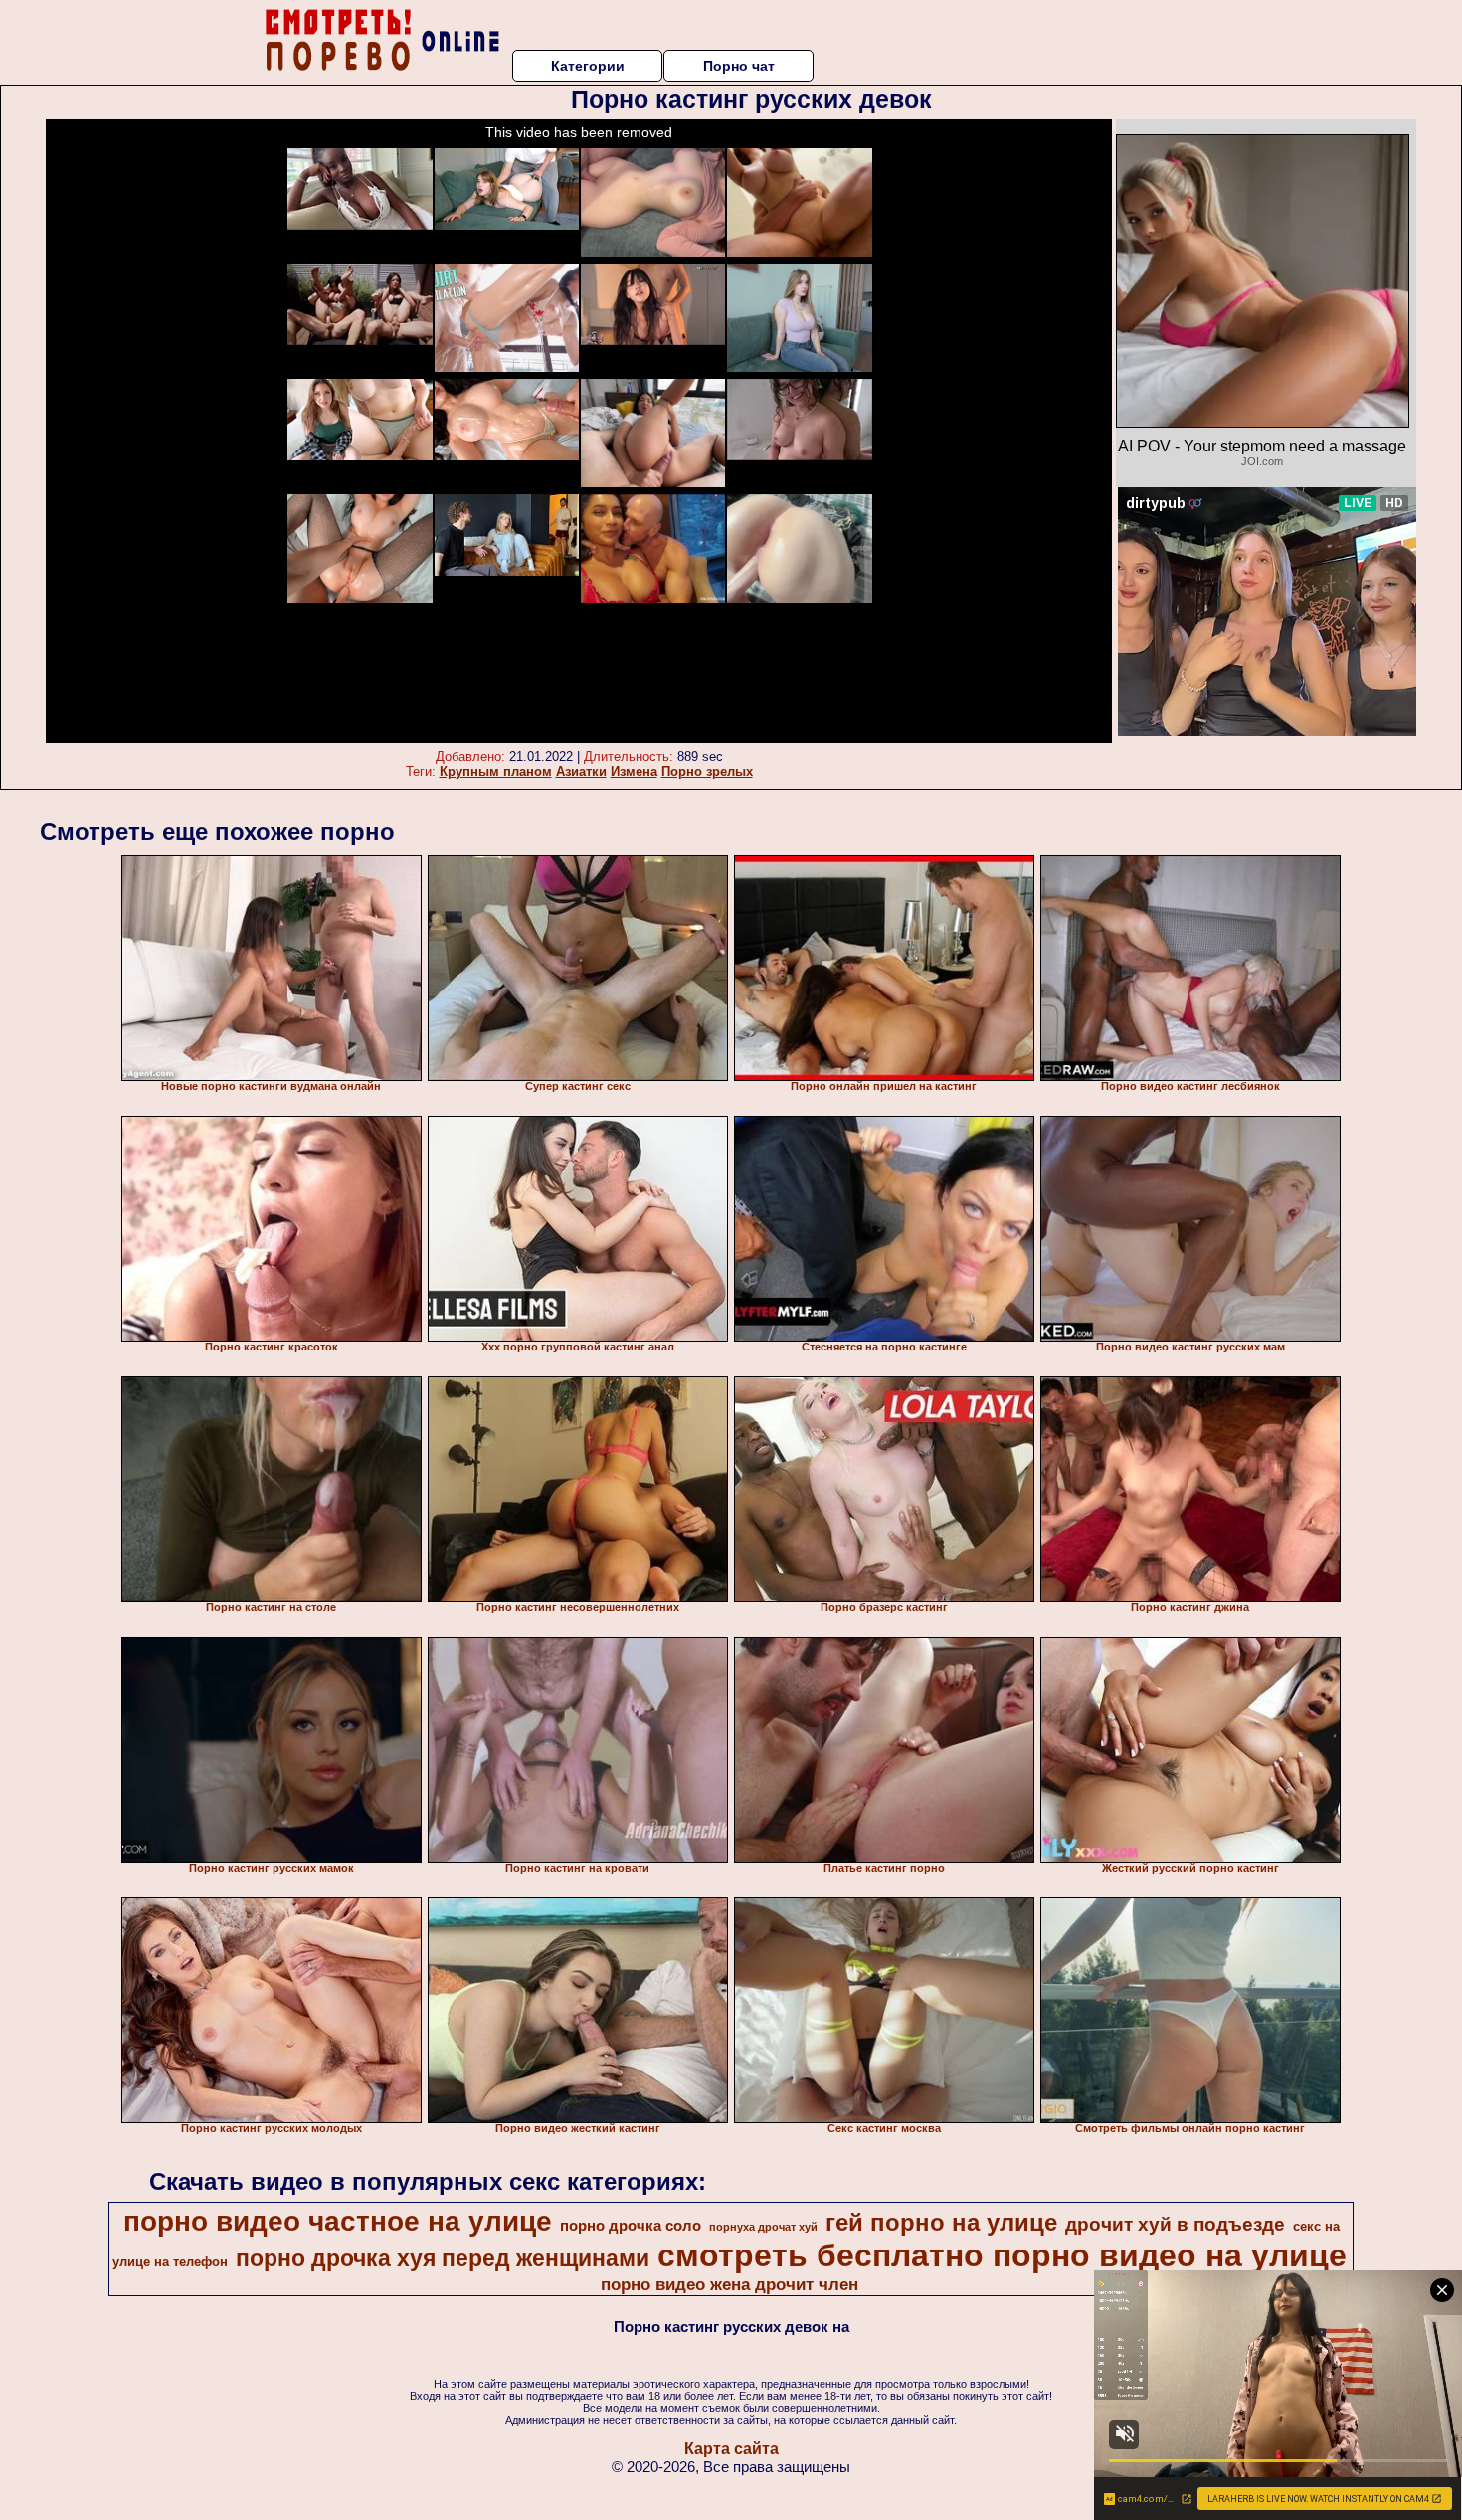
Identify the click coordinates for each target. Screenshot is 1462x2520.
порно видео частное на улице (338, 2221)
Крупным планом (496, 771)
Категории (588, 66)
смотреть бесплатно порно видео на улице (1002, 2255)
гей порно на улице (941, 2222)
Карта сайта (731, 2449)
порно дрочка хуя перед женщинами (443, 2258)
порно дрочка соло (631, 2226)
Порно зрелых (707, 771)
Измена (634, 771)
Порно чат (739, 66)
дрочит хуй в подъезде (1175, 2224)
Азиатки (581, 771)
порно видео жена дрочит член (730, 2284)
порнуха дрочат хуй (763, 2227)
